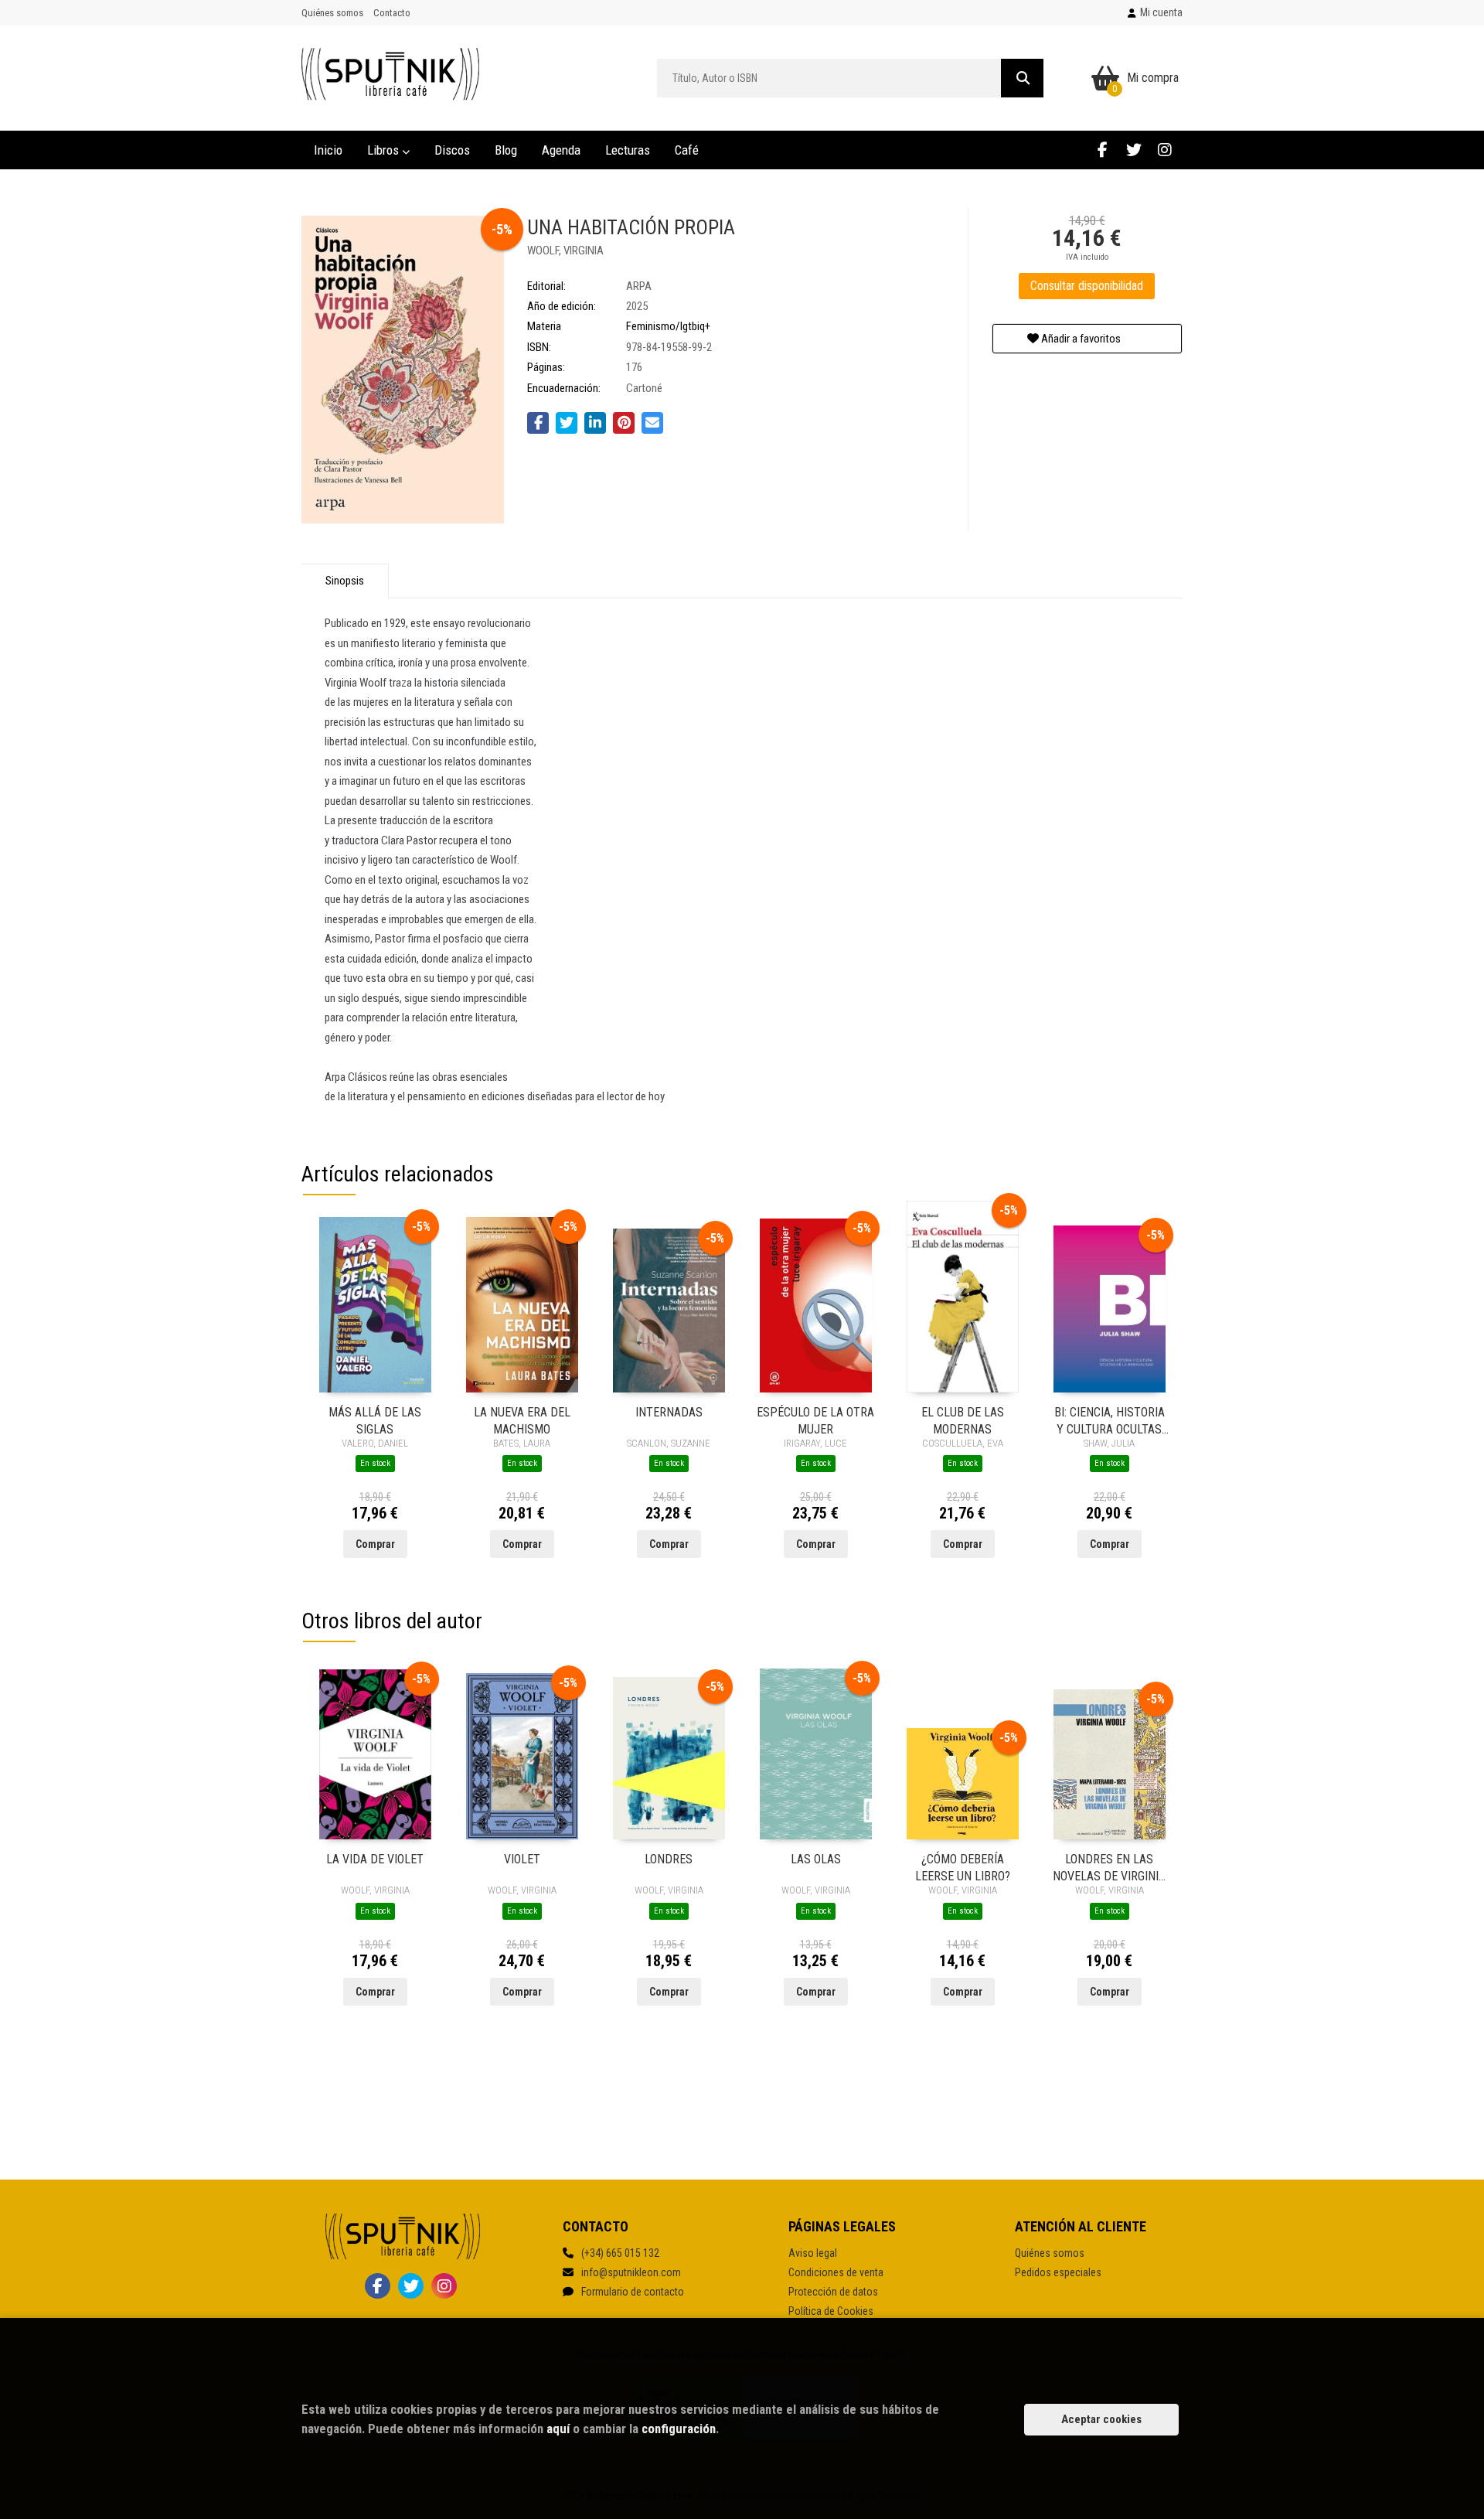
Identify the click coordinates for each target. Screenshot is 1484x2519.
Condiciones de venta (836, 2272)
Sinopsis (345, 581)
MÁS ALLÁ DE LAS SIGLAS (375, 1420)
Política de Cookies (831, 2311)
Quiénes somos (332, 13)
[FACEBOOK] (1103, 150)
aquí (558, 2429)
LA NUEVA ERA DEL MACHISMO (522, 1420)
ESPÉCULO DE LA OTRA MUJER (815, 1420)
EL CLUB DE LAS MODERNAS (963, 1420)
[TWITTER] (1133, 150)
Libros (385, 150)
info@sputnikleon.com (631, 2272)
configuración (679, 2429)
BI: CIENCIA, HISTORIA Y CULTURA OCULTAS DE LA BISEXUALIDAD (1110, 1420)
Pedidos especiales (1058, 2272)
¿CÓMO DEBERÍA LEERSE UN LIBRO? (963, 1867)
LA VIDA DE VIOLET (375, 1859)
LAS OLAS (816, 1859)
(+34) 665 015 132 (620, 2253)
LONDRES (669, 1859)
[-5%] (375, 1304)
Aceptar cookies (1101, 2419)
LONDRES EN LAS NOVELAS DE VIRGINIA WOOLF (1109, 1867)
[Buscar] (1022, 78)
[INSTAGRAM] (1164, 150)
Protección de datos (833, 2292)
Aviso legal (813, 2253)
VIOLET (522, 1859)
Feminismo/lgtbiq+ (668, 326)
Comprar (375, 1544)
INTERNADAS (669, 1412)
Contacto (392, 13)
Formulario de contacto (633, 2292)
